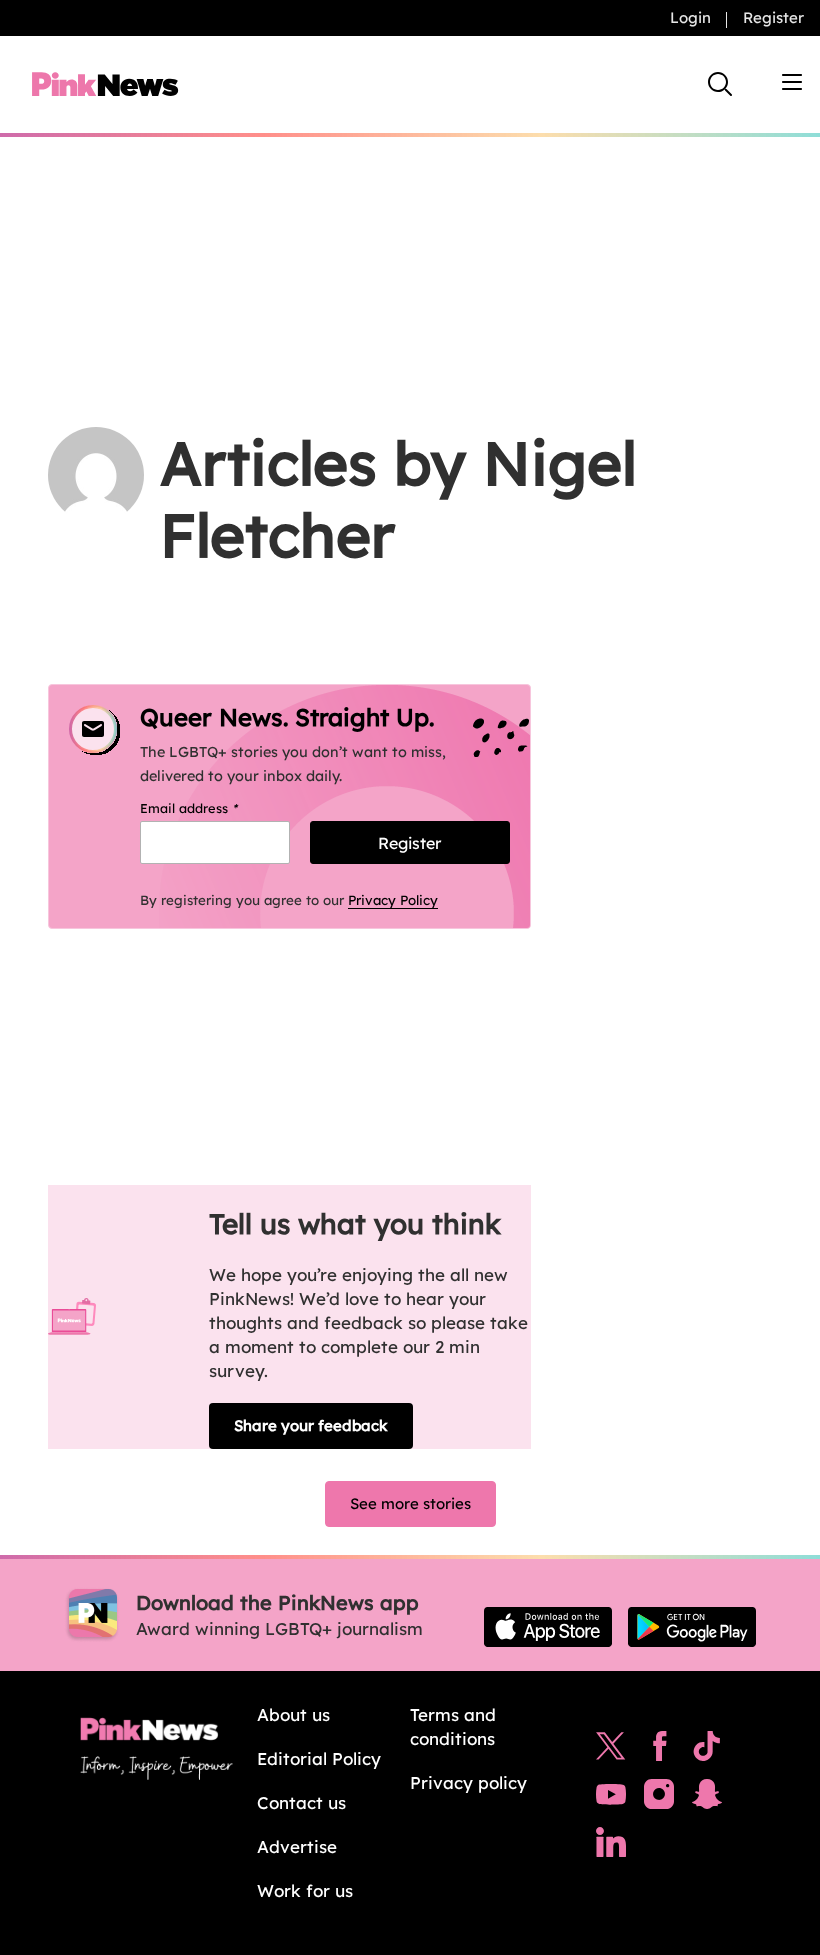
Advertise (297, 1846)
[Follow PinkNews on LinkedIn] (611, 1847)
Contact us (301, 1802)
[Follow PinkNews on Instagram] (659, 1799)
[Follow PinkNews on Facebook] (659, 1751)
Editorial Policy (319, 1758)
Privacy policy (468, 1782)
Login (690, 17)
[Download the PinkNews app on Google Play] (692, 1627)
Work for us (305, 1890)
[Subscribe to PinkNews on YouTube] (611, 1799)
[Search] (720, 84)
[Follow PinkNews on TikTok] (707, 1751)
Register (773, 17)
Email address (214, 808)
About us (293, 1714)
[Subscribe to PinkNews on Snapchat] (707, 1799)
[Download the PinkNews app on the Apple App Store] (548, 1627)
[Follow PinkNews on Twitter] (611, 1751)
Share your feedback (311, 1425)
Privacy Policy (393, 900)
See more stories (410, 1503)
